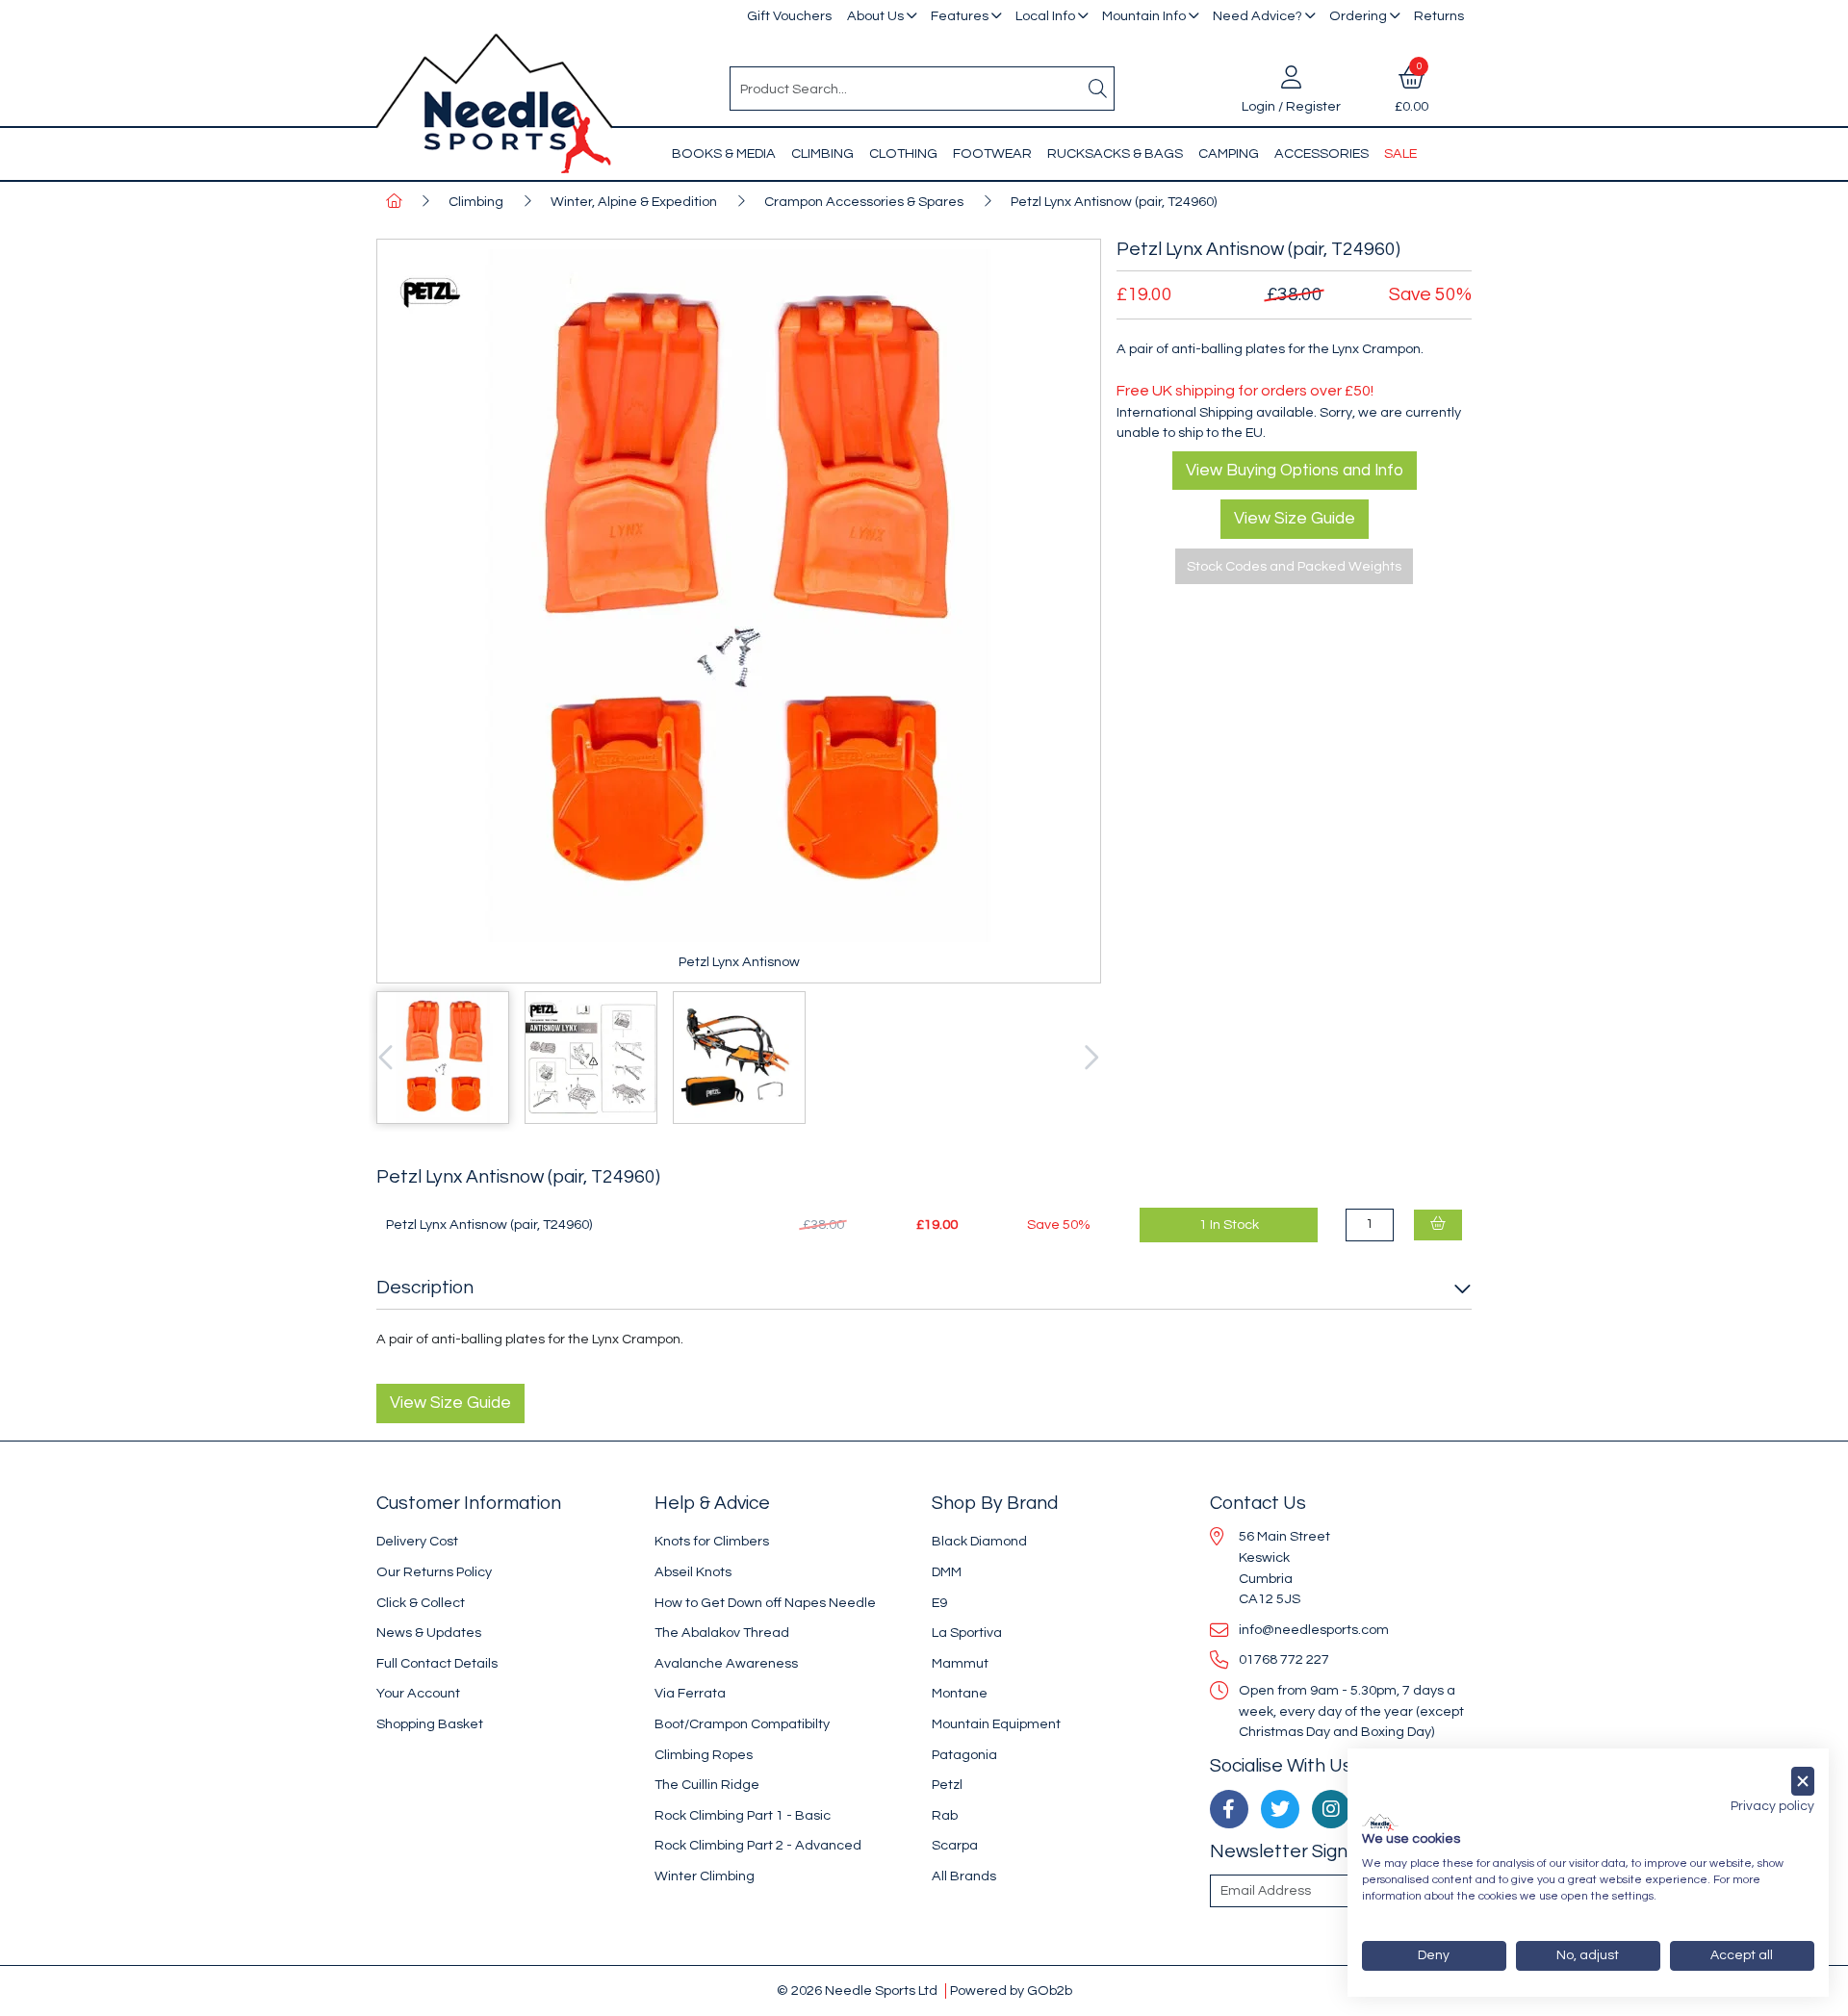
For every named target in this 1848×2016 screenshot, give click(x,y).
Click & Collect (421, 1603)
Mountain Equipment (996, 1724)
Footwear (992, 153)
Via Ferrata (690, 1693)
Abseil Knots (693, 1572)
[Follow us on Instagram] (1331, 1809)
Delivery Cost (417, 1541)
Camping (1229, 153)
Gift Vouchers (789, 16)
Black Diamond (979, 1541)
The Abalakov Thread (722, 1633)
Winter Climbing (705, 1876)
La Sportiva (967, 1633)
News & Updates (429, 1633)
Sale (1400, 153)
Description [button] (425, 1288)
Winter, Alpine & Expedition (634, 202)
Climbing (822, 153)
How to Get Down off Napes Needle (765, 1603)
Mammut (960, 1663)
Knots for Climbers (712, 1541)
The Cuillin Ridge (707, 1785)
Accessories (1322, 153)
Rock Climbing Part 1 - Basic (743, 1815)
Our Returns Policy (434, 1572)
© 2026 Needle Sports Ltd (857, 1990)
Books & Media (724, 153)
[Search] (1098, 89)
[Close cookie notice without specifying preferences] (1803, 1782)
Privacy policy (1772, 1806)
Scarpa (955, 1845)
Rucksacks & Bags (1115, 153)
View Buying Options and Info (1295, 471)
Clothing (903, 153)
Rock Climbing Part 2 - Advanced (758, 1845)
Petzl (947, 1785)
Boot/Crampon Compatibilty (742, 1724)
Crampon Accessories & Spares (864, 202)
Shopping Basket (430, 1724)
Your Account (418, 1693)
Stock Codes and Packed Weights (1294, 566)
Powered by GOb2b (1011, 1990)
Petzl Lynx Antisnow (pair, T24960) (1114, 202)
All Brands (964, 1876)
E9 (939, 1603)
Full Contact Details (437, 1663)
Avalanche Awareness (726, 1663)
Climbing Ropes (704, 1755)
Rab (945, 1815)
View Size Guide (1295, 519)
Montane (960, 1693)
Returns (1439, 16)
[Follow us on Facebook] (1229, 1809)
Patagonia (964, 1755)
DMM (947, 1572)
